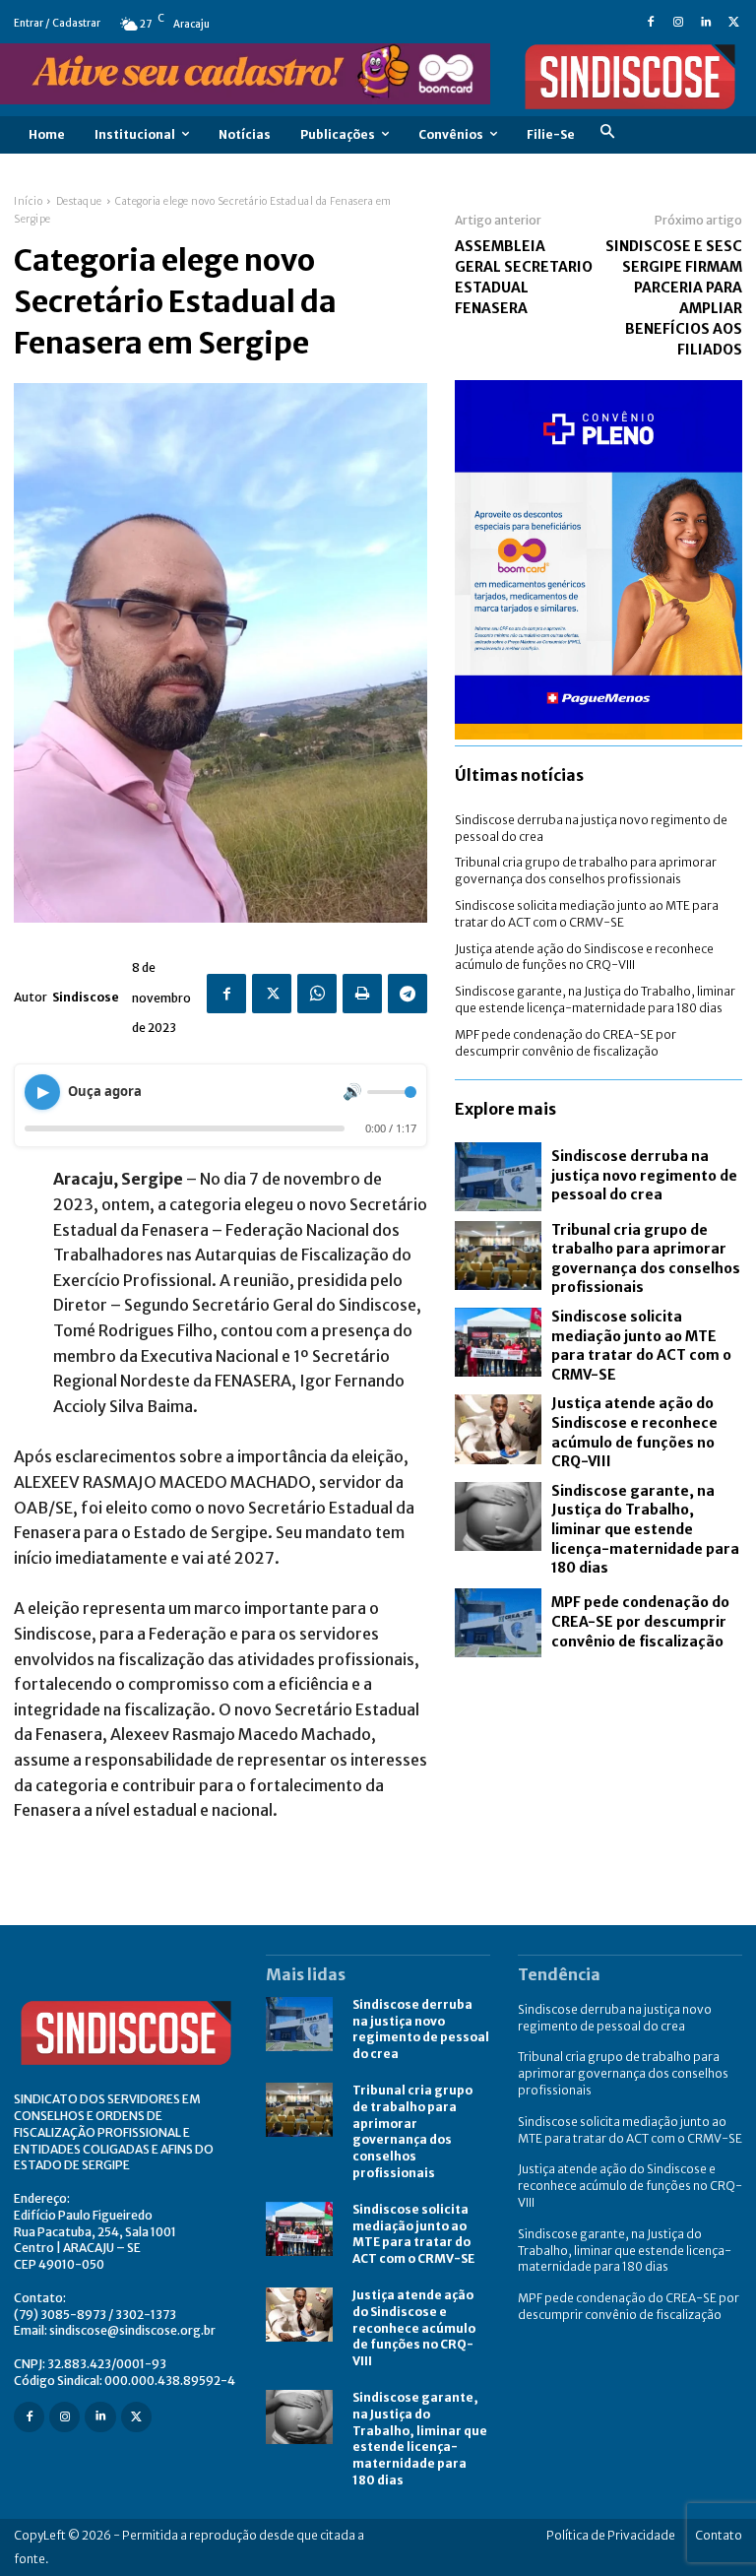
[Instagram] (678, 24)
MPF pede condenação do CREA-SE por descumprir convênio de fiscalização (640, 1621)
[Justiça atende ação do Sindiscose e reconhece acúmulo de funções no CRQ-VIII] (498, 1429)
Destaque (79, 201)
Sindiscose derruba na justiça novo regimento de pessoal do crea (644, 1175)
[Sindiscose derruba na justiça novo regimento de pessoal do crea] (498, 1177)
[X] (733, 24)
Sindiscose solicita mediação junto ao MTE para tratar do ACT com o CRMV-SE (641, 1346)
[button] (607, 134)
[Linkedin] (706, 24)
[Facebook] (651, 24)
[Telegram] (408, 994)
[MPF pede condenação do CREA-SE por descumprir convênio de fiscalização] (498, 1623)
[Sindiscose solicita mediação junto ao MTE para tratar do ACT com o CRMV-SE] (498, 1342)
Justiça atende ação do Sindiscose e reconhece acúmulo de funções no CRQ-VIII (584, 957)
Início (28, 201)
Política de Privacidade (611, 2535)
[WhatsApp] (317, 994)
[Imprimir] (362, 994)
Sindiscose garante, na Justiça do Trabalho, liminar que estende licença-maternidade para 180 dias (595, 999)
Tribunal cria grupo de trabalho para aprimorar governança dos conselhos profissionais (586, 870)
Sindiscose (86, 997)
